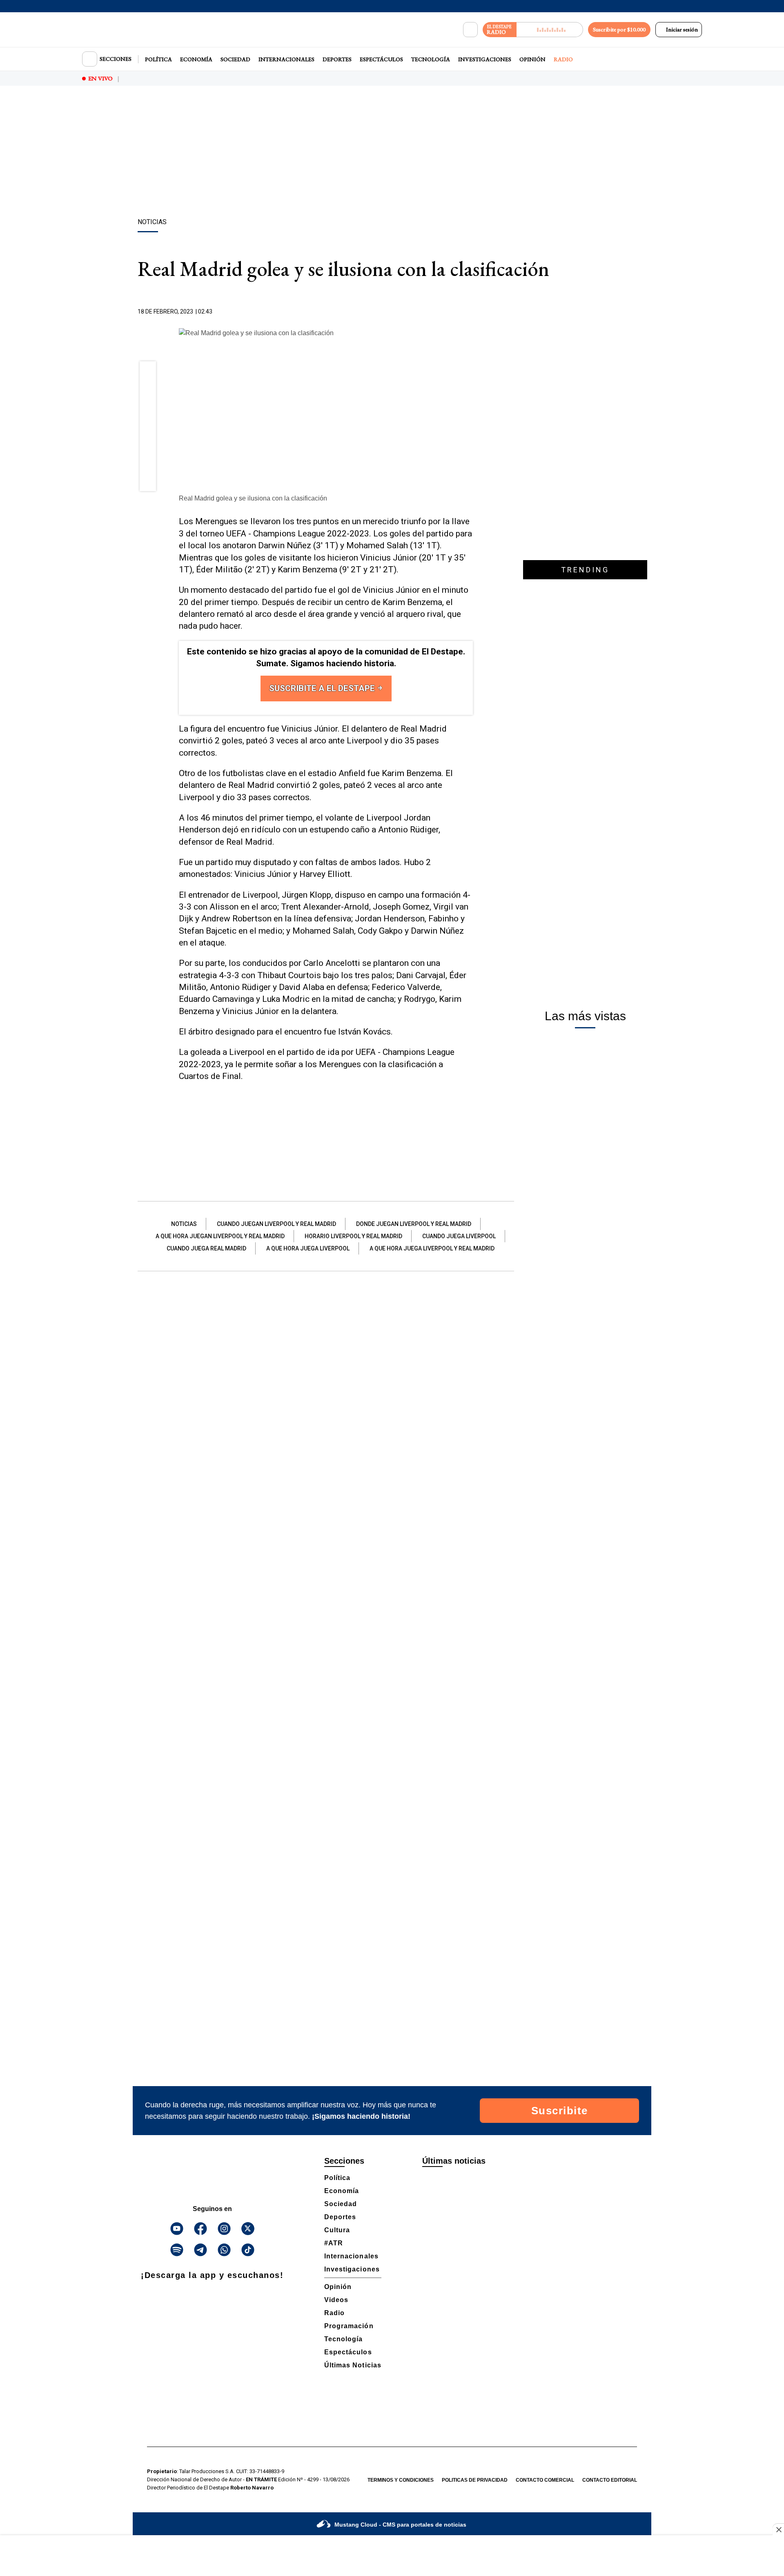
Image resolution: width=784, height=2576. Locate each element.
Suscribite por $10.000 (619, 29)
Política (158, 59)
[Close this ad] (778, 2529)
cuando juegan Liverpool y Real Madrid (276, 1224)
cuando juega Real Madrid (206, 1248)
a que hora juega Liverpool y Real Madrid (432, 1248)
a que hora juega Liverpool (308, 1248)
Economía (196, 59)
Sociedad (235, 59)
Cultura (337, 2230)
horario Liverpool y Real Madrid (353, 1236)
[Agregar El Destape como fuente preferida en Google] (471, 312)
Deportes (337, 59)
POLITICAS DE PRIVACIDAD (475, 2480)
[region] (392, 153)
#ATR (334, 2243)
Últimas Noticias (353, 2365)
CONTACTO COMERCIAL (545, 2480)
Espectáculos (381, 59)
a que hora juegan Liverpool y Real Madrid (220, 1236)
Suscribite (560, 2111)
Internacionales (286, 59)
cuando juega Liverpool (459, 1236)
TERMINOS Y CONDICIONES (401, 2480)
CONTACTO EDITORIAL (610, 2480)
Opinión (532, 59)
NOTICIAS (184, 1224)
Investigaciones (485, 59)
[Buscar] (470, 30)
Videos (336, 2300)
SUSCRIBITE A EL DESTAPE (323, 688)
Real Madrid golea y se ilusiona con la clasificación (253, 498)
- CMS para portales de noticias (400, 2525)
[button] (148, 372)
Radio (563, 59)
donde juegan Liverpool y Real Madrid (414, 1224)
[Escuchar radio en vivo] (550, 30)
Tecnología (431, 59)
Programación (349, 2326)
